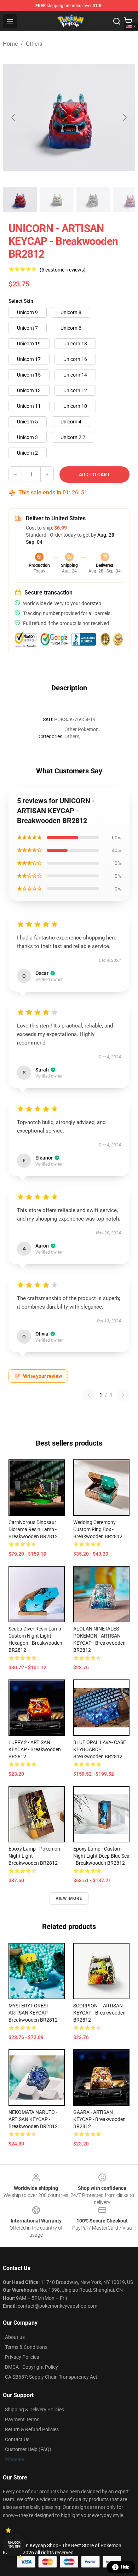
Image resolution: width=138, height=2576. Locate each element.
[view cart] (128, 21)
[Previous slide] (14, 117)
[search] (117, 21)
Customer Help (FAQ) (28, 2449)
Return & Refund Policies (32, 2429)
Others (34, 44)
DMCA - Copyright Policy (31, 2367)
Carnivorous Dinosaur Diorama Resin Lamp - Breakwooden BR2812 (33, 1529)
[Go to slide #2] (57, 199)
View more (69, 1898)
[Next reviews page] (123, 1395)
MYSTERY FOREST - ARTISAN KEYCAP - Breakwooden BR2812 (33, 2013)
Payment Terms (22, 2419)
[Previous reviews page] (89, 1395)
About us (15, 2337)
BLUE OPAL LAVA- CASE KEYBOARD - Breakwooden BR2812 (100, 1749)
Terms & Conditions (26, 2347)
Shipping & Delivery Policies (34, 2410)
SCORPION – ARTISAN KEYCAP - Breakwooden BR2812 (99, 2013)
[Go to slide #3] (93, 199)
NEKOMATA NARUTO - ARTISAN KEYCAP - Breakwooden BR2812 (33, 2119)
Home (10, 44)
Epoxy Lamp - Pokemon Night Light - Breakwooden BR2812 (34, 1856)
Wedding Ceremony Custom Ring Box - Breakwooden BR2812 (98, 1529)
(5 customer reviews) (63, 270)
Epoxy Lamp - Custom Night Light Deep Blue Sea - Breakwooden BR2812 (101, 1856)
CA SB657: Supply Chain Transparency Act (51, 2377)
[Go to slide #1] (20, 199)
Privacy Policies (22, 2357)
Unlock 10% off (14, 2545)
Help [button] (125, 2567)
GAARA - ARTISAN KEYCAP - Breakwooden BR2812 (99, 2119)
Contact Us (17, 2439)
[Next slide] (124, 117)
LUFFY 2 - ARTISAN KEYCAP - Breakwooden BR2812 (35, 1749)
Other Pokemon (82, 729)
